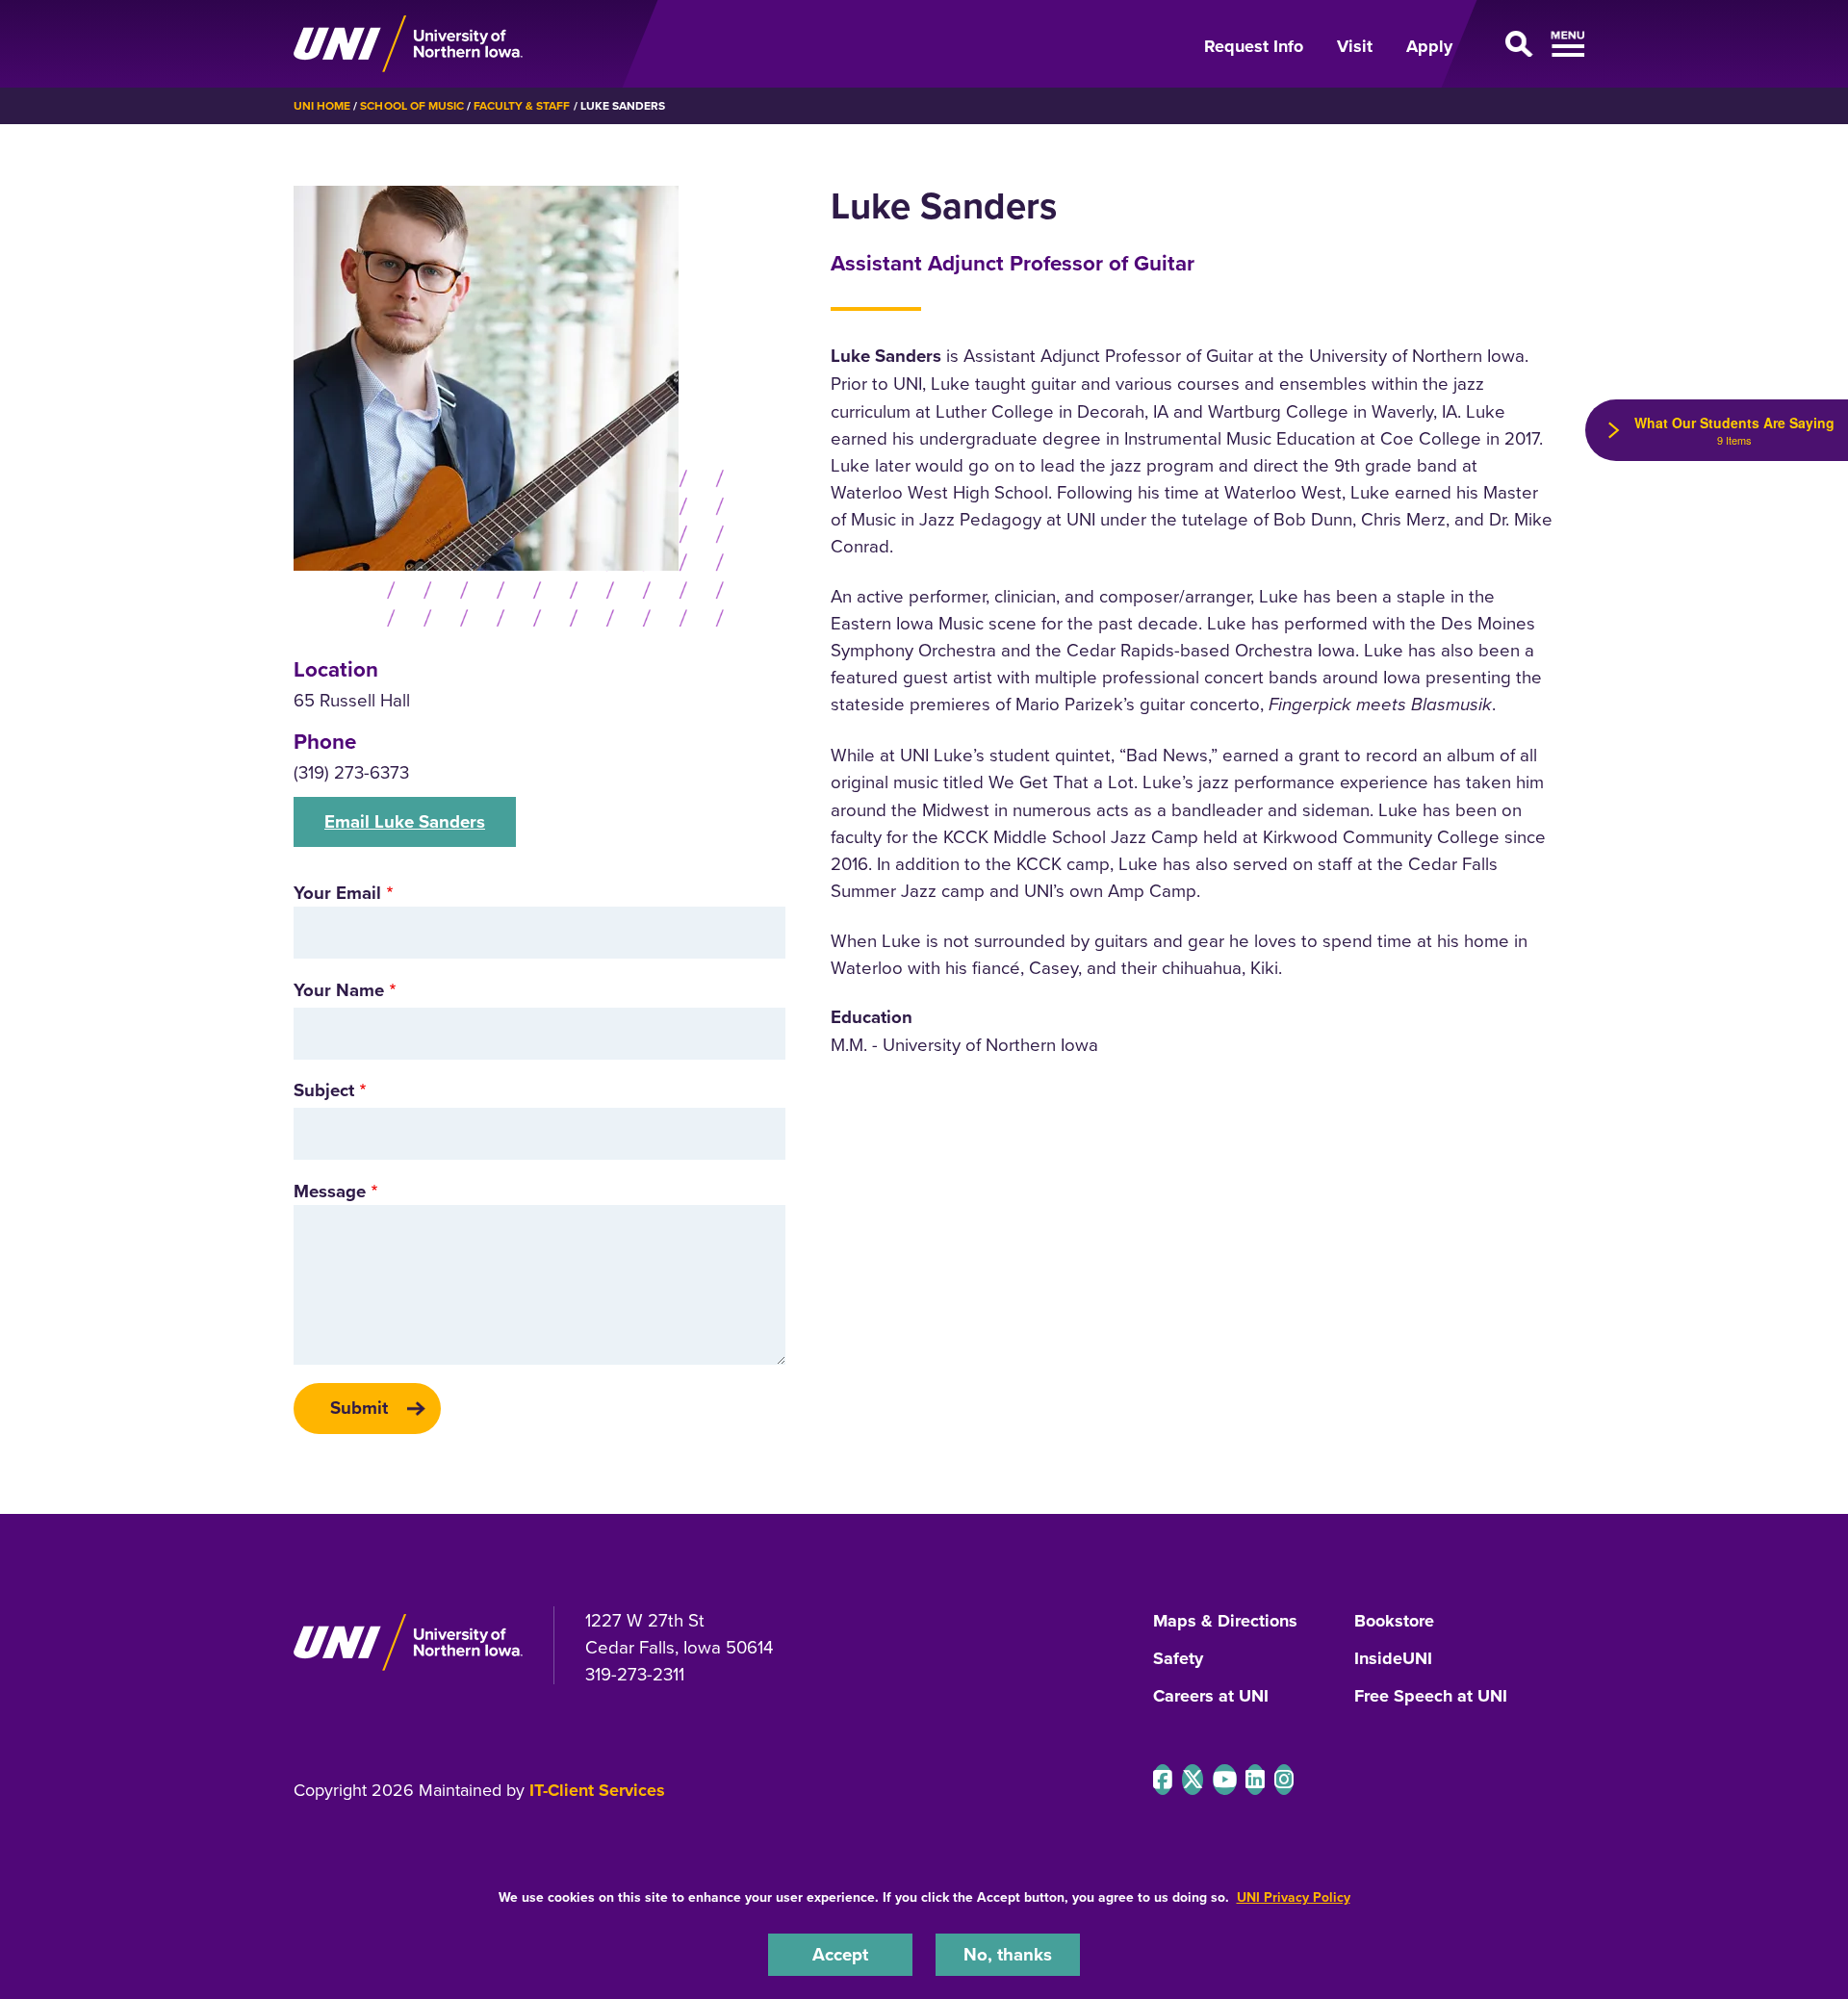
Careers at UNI (1211, 1697)
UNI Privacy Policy (1294, 1897)
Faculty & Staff (522, 105)
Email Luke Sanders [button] (405, 821)
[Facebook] (1163, 1780)
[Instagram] (1284, 1780)
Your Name (339, 990)
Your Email (337, 893)
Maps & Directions (1225, 1622)
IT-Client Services (597, 1790)
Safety (1178, 1659)
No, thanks (1008, 1954)
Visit (1355, 46)
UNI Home (322, 105)
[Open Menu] (1515, 44)
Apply (1429, 46)
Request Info (1254, 46)
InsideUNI (1393, 1659)
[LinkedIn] (1255, 1780)
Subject (324, 1090)
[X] (1193, 1780)
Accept (840, 1954)
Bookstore (1394, 1622)
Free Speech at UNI (1431, 1697)
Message (330, 1191)
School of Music (411, 105)
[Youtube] (1225, 1780)
